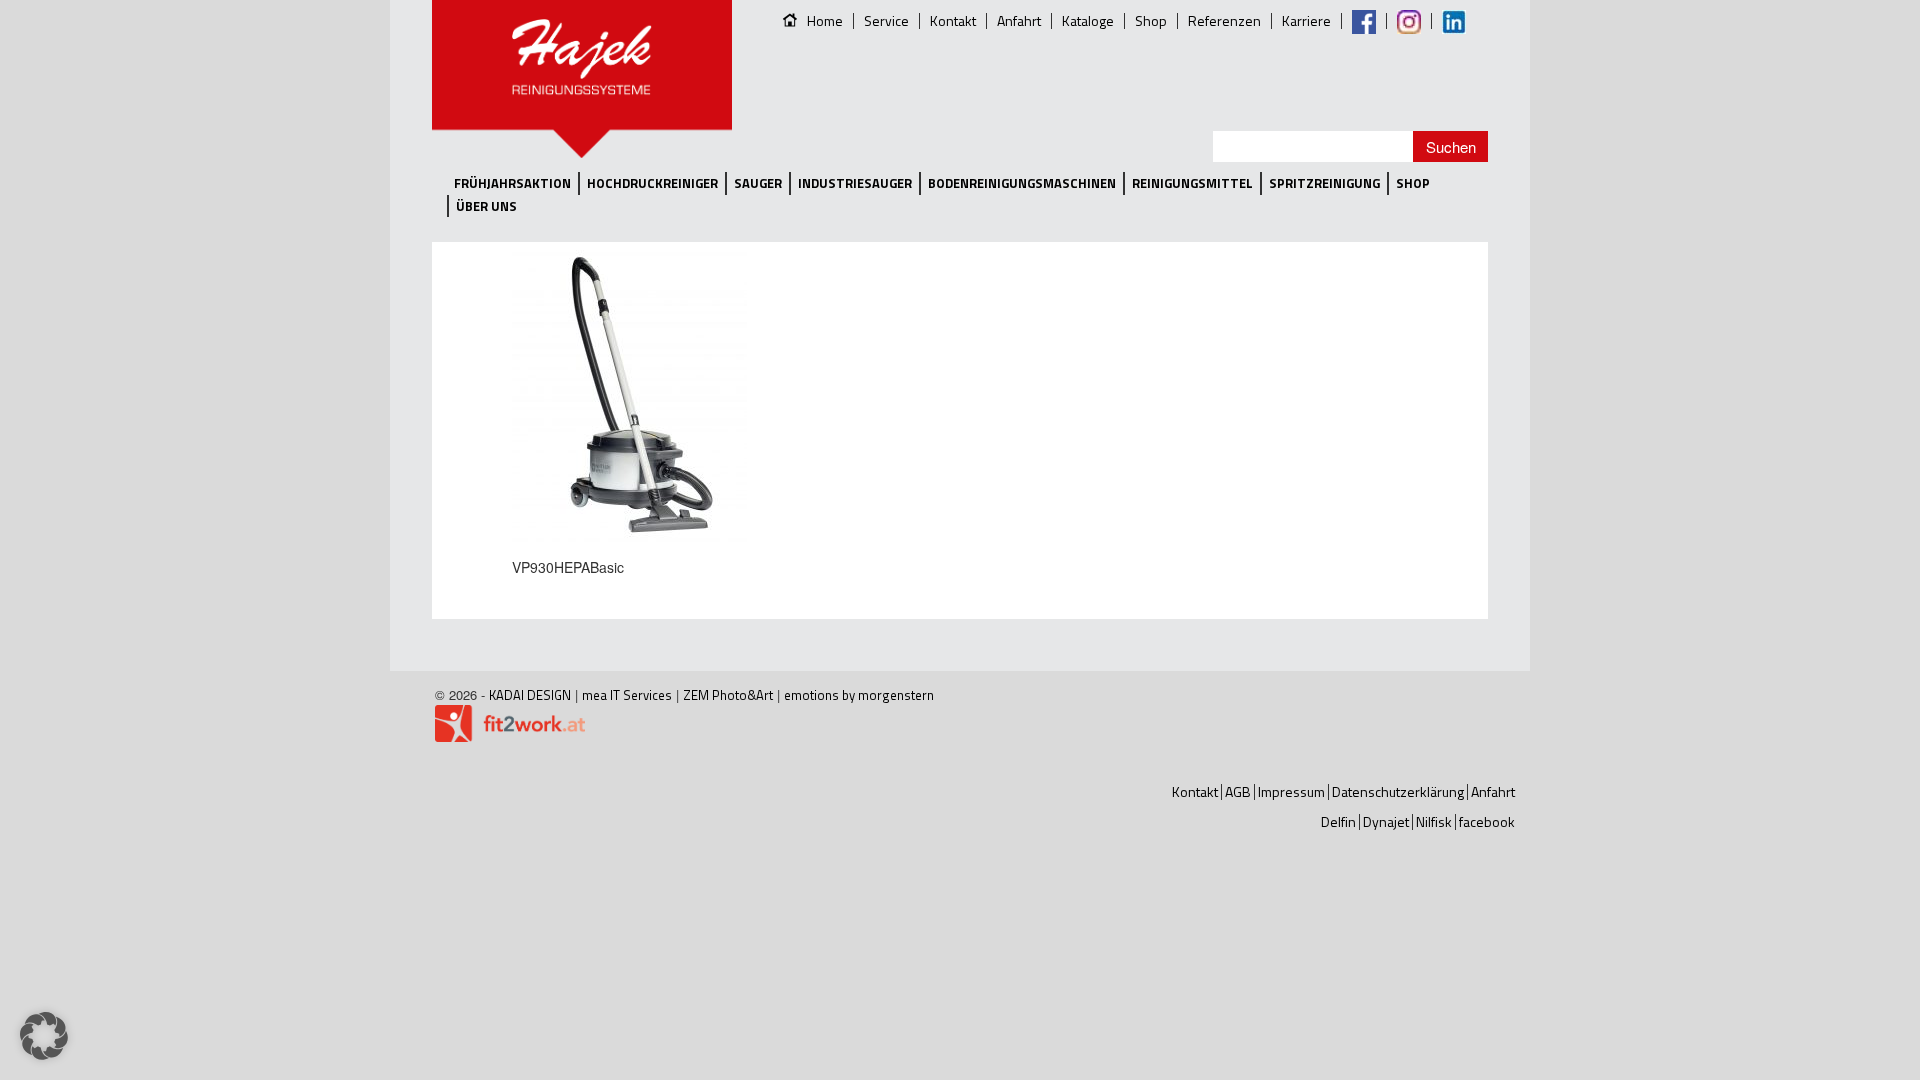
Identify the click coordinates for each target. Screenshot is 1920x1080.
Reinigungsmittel (1192, 183)
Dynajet (1386, 821)
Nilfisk (1434, 821)
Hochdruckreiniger (652, 183)
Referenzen (1224, 20)
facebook (1487, 821)
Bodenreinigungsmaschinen (1022, 183)
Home (825, 20)
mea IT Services (627, 695)
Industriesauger (855, 183)
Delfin (1338, 821)
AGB (1238, 791)
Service (886, 20)
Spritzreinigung (1324, 183)
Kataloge (1088, 20)
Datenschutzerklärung (1398, 791)
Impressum (1291, 791)
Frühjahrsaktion (512, 183)
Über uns (486, 206)
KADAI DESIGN (530, 695)
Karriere (1306, 20)
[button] (44, 1036)
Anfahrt (1019, 20)
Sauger (758, 183)
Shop (1151, 20)
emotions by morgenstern (859, 695)
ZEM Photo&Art (728, 695)
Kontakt (953, 20)
